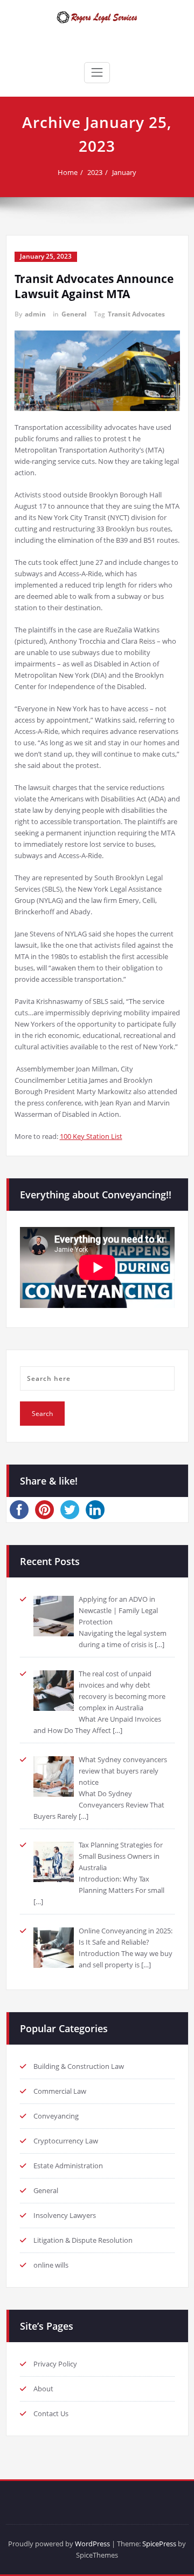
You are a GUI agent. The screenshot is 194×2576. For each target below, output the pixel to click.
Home (68, 172)
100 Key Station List (91, 1136)
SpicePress (159, 2544)
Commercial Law (60, 2091)
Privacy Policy (55, 2364)
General (74, 314)
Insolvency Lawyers (65, 2215)
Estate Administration (68, 2166)
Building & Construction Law (79, 2066)
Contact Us (51, 2413)
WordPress (92, 2544)
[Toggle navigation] (97, 72)
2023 (95, 172)
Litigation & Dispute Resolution (83, 2240)
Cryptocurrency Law (66, 2141)
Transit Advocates (136, 314)
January (124, 172)
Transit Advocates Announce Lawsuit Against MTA (94, 286)
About (43, 2389)
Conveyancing (56, 2116)
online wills (51, 2265)
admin (35, 314)
